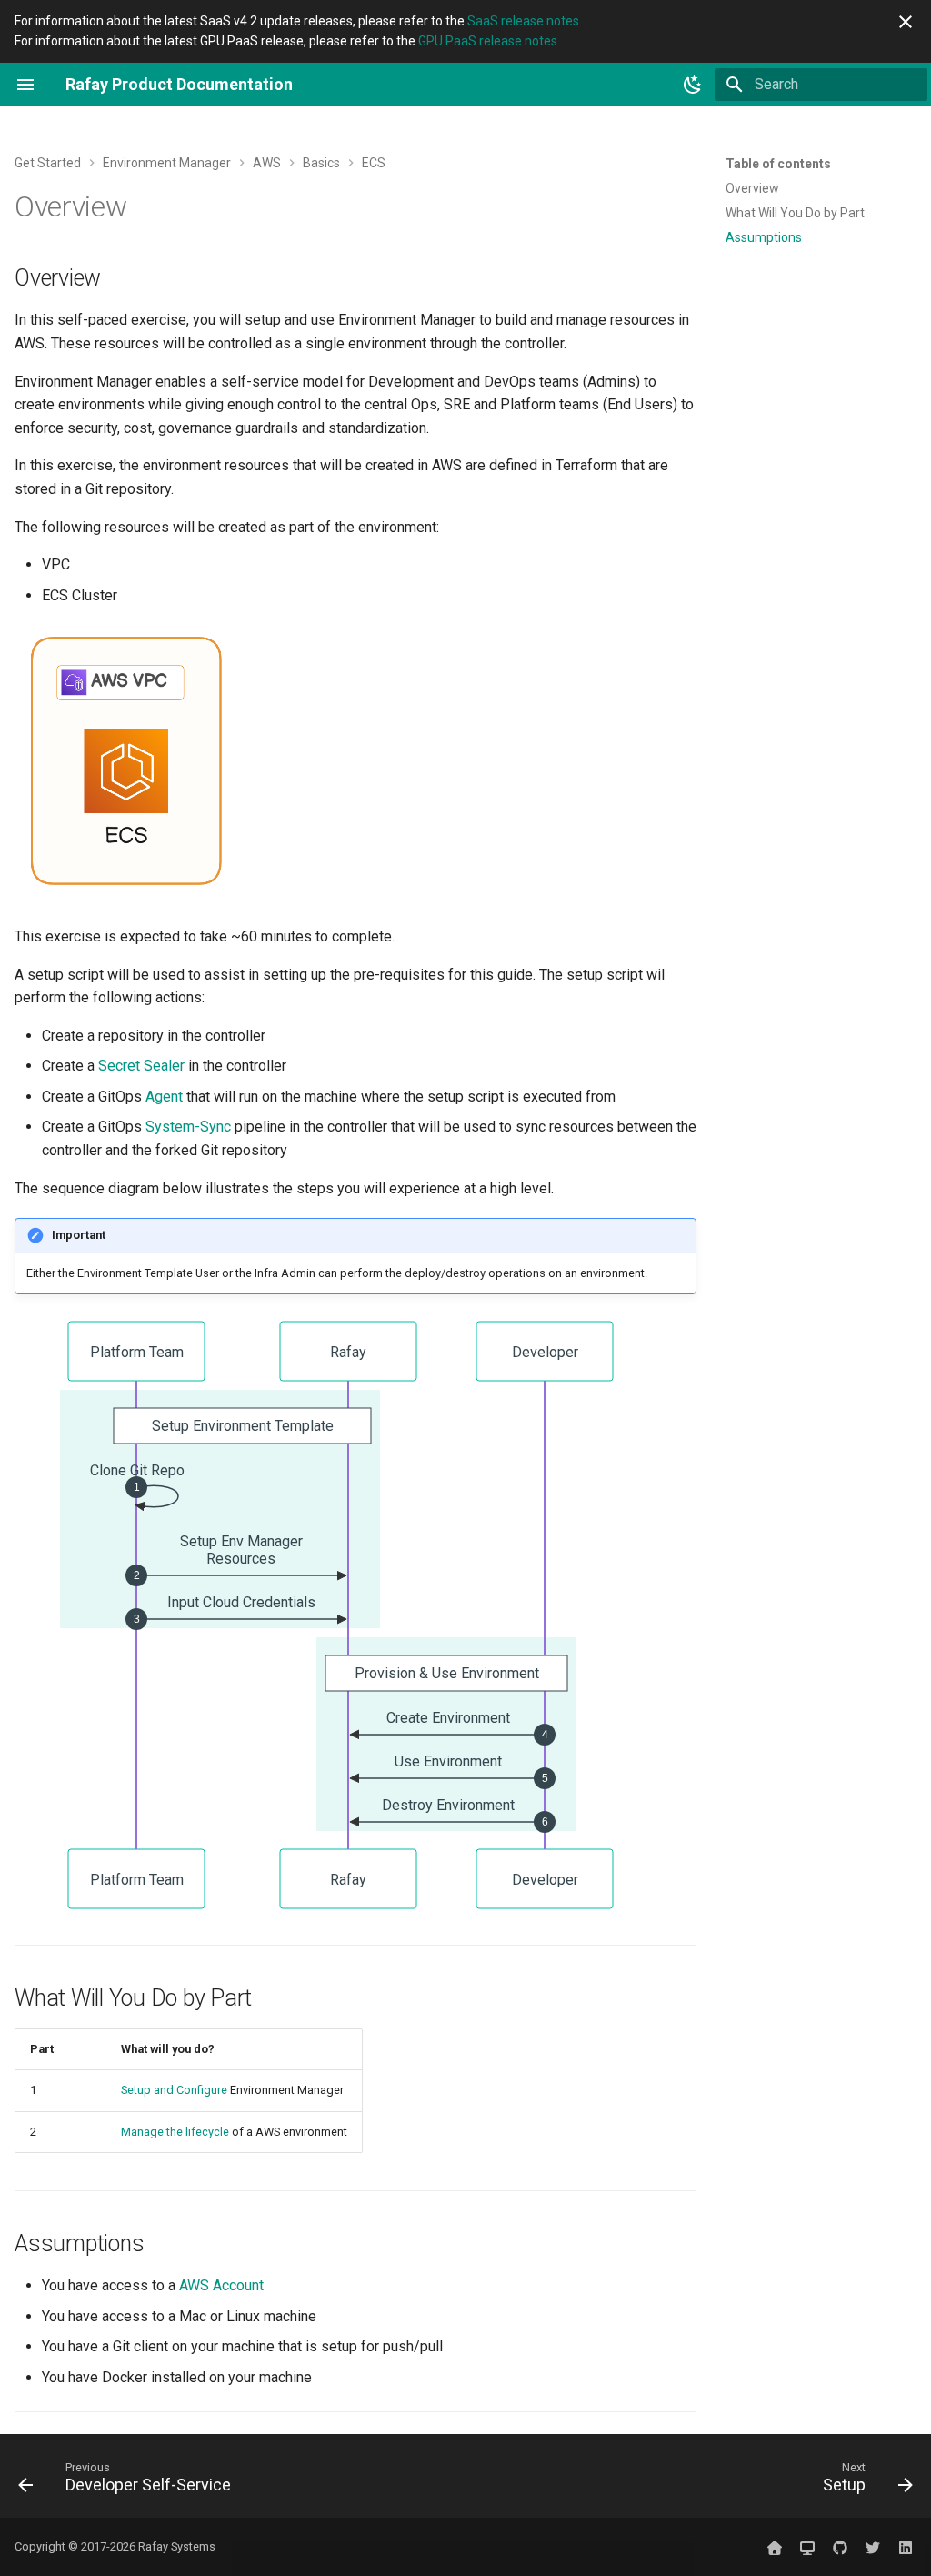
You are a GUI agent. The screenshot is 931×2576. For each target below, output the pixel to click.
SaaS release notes (523, 21)
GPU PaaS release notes (488, 41)
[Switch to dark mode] (693, 85)
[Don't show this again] (906, 22)
